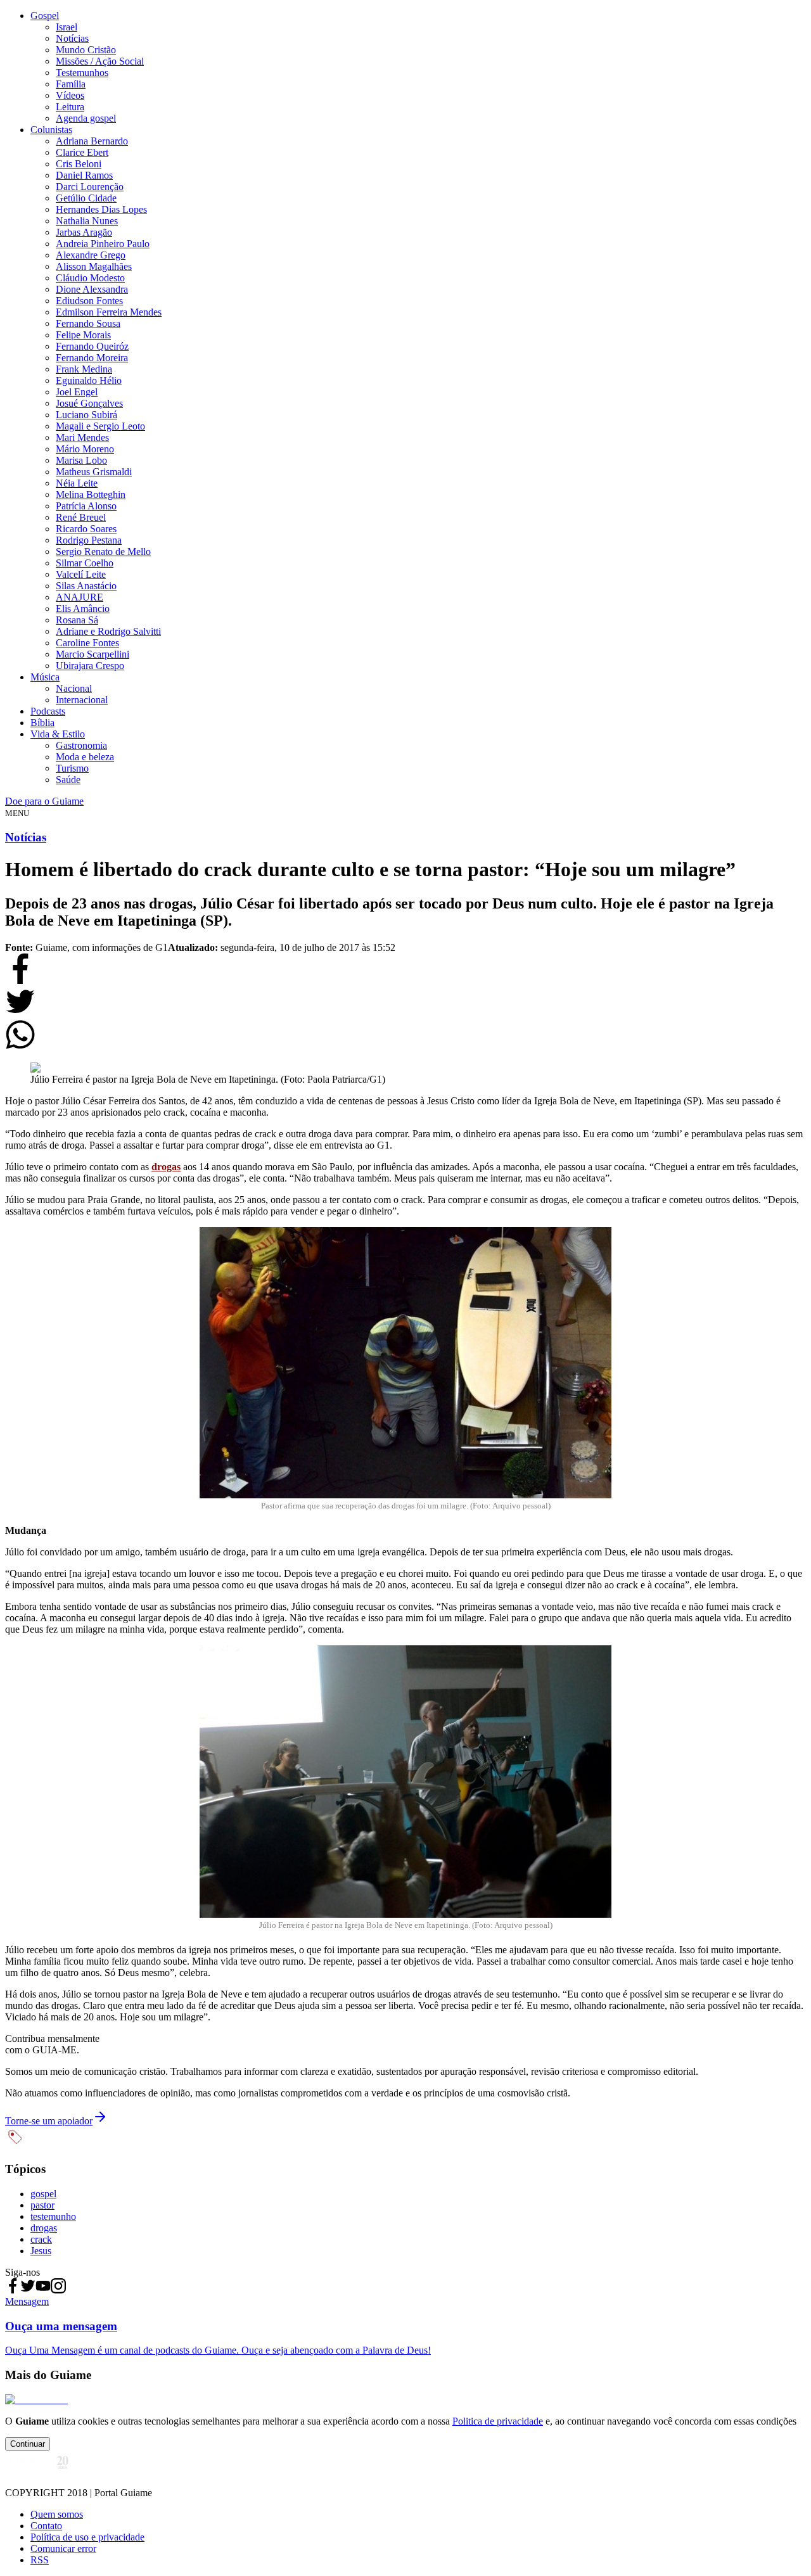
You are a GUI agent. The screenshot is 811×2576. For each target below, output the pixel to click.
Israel (67, 27)
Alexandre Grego (91, 255)
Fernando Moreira (92, 358)
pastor (42, 2205)
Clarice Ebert (82, 152)
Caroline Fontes (87, 643)
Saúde (68, 780)
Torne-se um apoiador (49, 2121)
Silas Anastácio (86, 586)
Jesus (41, 2251)
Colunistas (51, 130)
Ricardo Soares (86, 529)
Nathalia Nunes (87, 221)
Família (71, 84)
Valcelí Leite (81, 574)
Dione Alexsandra (92, 289)
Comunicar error (63, 2548)
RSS (40, 2560)
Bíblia (42, 723)
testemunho (53, 2216)
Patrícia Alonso (86, 506)
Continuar (28, 2444)
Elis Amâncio (83, 609)
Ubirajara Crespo (90, 666)
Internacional (82, 700)
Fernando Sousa (88, 323)
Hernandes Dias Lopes (101, 209)
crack (41, 2239)
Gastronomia (81, 745)
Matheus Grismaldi (94, 472)
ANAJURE (80, 597)
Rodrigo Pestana (89, 540)
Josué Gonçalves (89, 403)
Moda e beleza (85, 757)
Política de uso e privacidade (87, 2537)
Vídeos (70, 95)
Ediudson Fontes (89, 301)
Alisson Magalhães (94, 266)
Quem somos (57, 2514)
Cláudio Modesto (90, 278)
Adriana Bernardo (92, 141)
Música (45, 677)
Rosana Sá (77, 620)
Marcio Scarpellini (93, 654)
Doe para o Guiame (44, 801)
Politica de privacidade (498, 2421)
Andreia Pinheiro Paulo (103, 244)
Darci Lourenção (90, 187)
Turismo (72, 768)
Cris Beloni (79, 164)
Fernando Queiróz (92, 346)
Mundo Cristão (86, 50)
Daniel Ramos (84, 175)
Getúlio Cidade (86, 198)
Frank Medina (84, 369)
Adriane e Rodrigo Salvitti (108, 631)
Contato (46, 2526)
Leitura (70, 107)
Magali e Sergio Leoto (100, 426)
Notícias (72, 38)
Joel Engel (77, 392)
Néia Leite (77, 483)
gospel (43, 2194)
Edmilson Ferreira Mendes (109, 312)
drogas (44, 2228)
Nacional (74, 688)
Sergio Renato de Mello (103, 552)
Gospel (45, 16)
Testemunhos (82, 73)
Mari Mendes (82, 437)
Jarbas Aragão (84, 232)
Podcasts (48, 711)
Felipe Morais (83, 335)
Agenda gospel (86, 118)
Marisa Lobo (81, 460)
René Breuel (81, 517)
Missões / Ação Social (100, 61)
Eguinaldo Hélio (89, 380)
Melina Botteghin (91, 494)
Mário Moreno (85, 449)
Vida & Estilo (58, 734)
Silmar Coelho (85, 563)
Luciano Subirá (86, 415)
